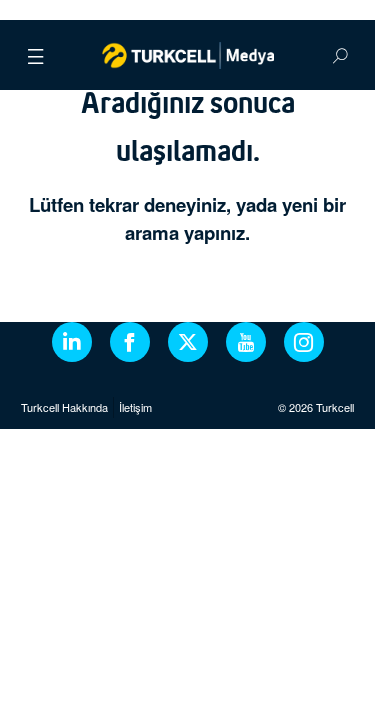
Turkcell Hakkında (64, 407)
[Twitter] (188, 342)
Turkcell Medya (187, 55)
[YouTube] (246, 342)
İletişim (135, 407)
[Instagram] (304, 342)
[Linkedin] (72, 342)
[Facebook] (130, 342)
